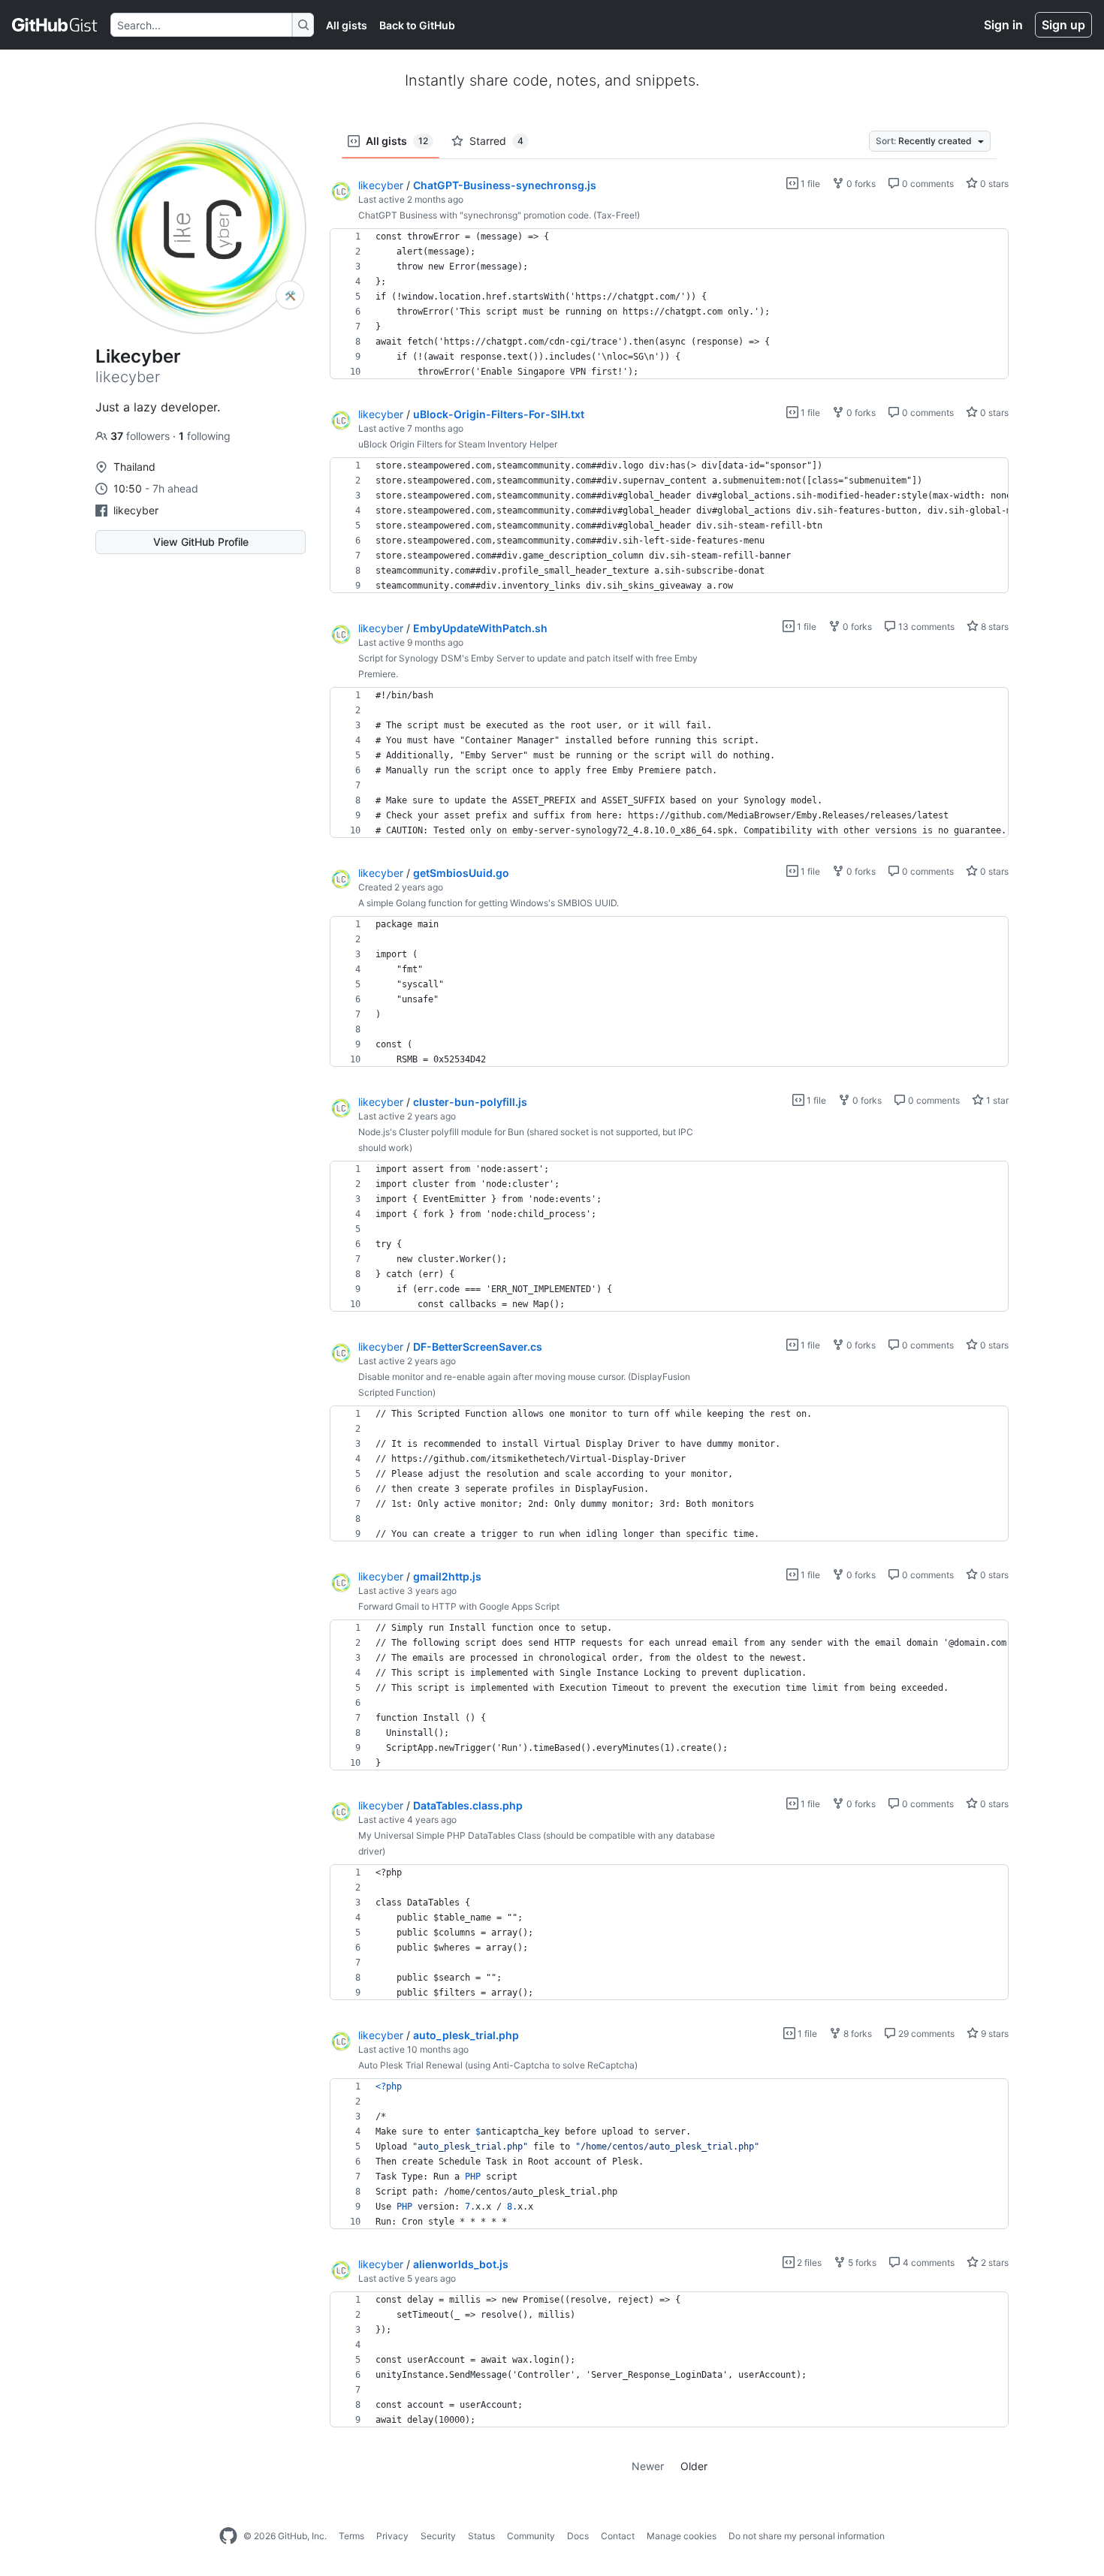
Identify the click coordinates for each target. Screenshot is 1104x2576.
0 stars (993, 184)
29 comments (925, 2034)
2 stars (994, 2263)
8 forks (857, 2034)
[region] (669, 304)
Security (438, 2536)
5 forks (861, 2263)
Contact (618, 2536)
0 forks (860, 184)
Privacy (392, 2536)
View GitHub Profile (201, 542)
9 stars (994, 2034)
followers (142, 436)
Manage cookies (682, 2536)
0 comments (927, 184)
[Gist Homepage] (55, 25)
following (205, 436)
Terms (351, 2536)
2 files (808, 2263)
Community (531, 2536)
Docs (578, 2536)
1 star (996, 1100)
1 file (809, 184)
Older (694, 2466)
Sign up (1063, 25)
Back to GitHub (417, 25)
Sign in (1003, 25)
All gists (347, 25)
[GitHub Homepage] (228, 2536)
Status (481, 2536)
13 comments (925, 627)
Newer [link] (648, 2466)
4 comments (928, 2263)
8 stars (994, 627)
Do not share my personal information (807, 2536)
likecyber (136, 510)
